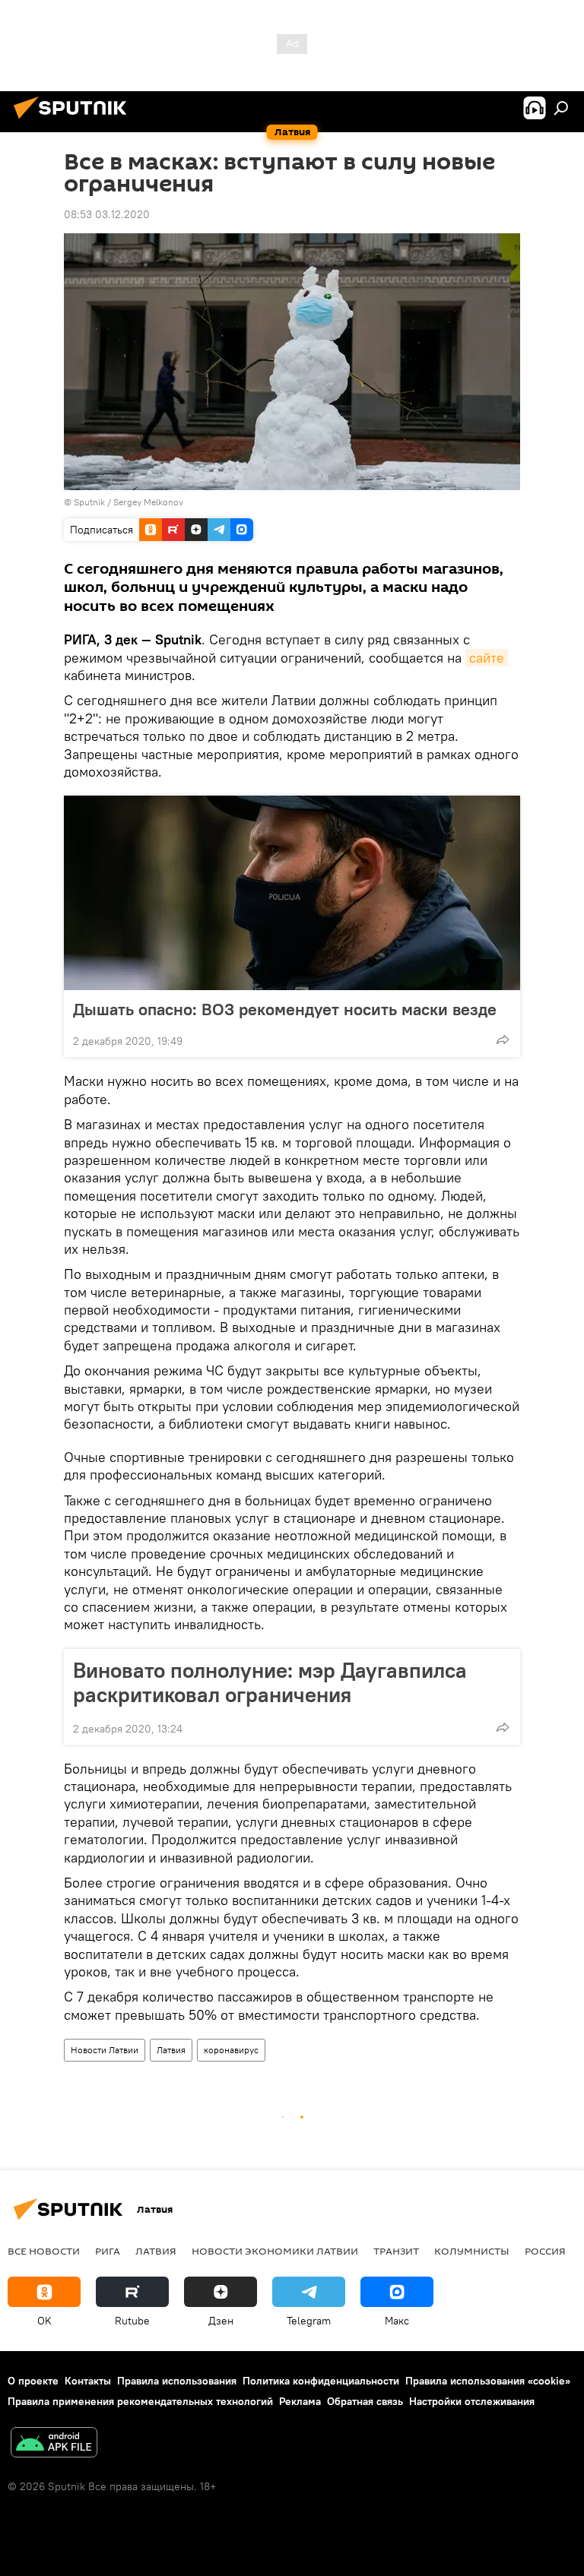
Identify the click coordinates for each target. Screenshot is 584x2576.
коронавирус (231, 2050)
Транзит (396, 2251)
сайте (487, 658)
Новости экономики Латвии (275, 2251)
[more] (503, 1040)
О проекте (33, 2381)
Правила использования (177, 2381)
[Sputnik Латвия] (75, 121)
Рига (108, 2251)
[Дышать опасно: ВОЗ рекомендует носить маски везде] (292, 893)
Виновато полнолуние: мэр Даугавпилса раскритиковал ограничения (270, 1682)
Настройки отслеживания (472, 2401)
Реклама (300, 2401)
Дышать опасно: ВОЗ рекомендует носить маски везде (285, 1009)
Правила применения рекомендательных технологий (140, 2401)
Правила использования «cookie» (488, 2381)
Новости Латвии (105, 2050)
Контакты (88, 2381)
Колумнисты (472, 2251)
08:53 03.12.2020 (107, 214)
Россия (545, 2251)
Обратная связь (365, 2401)
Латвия (171, 2050)
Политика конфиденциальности (321, 2381)
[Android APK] (54, 2444)
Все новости (44, 2251)
